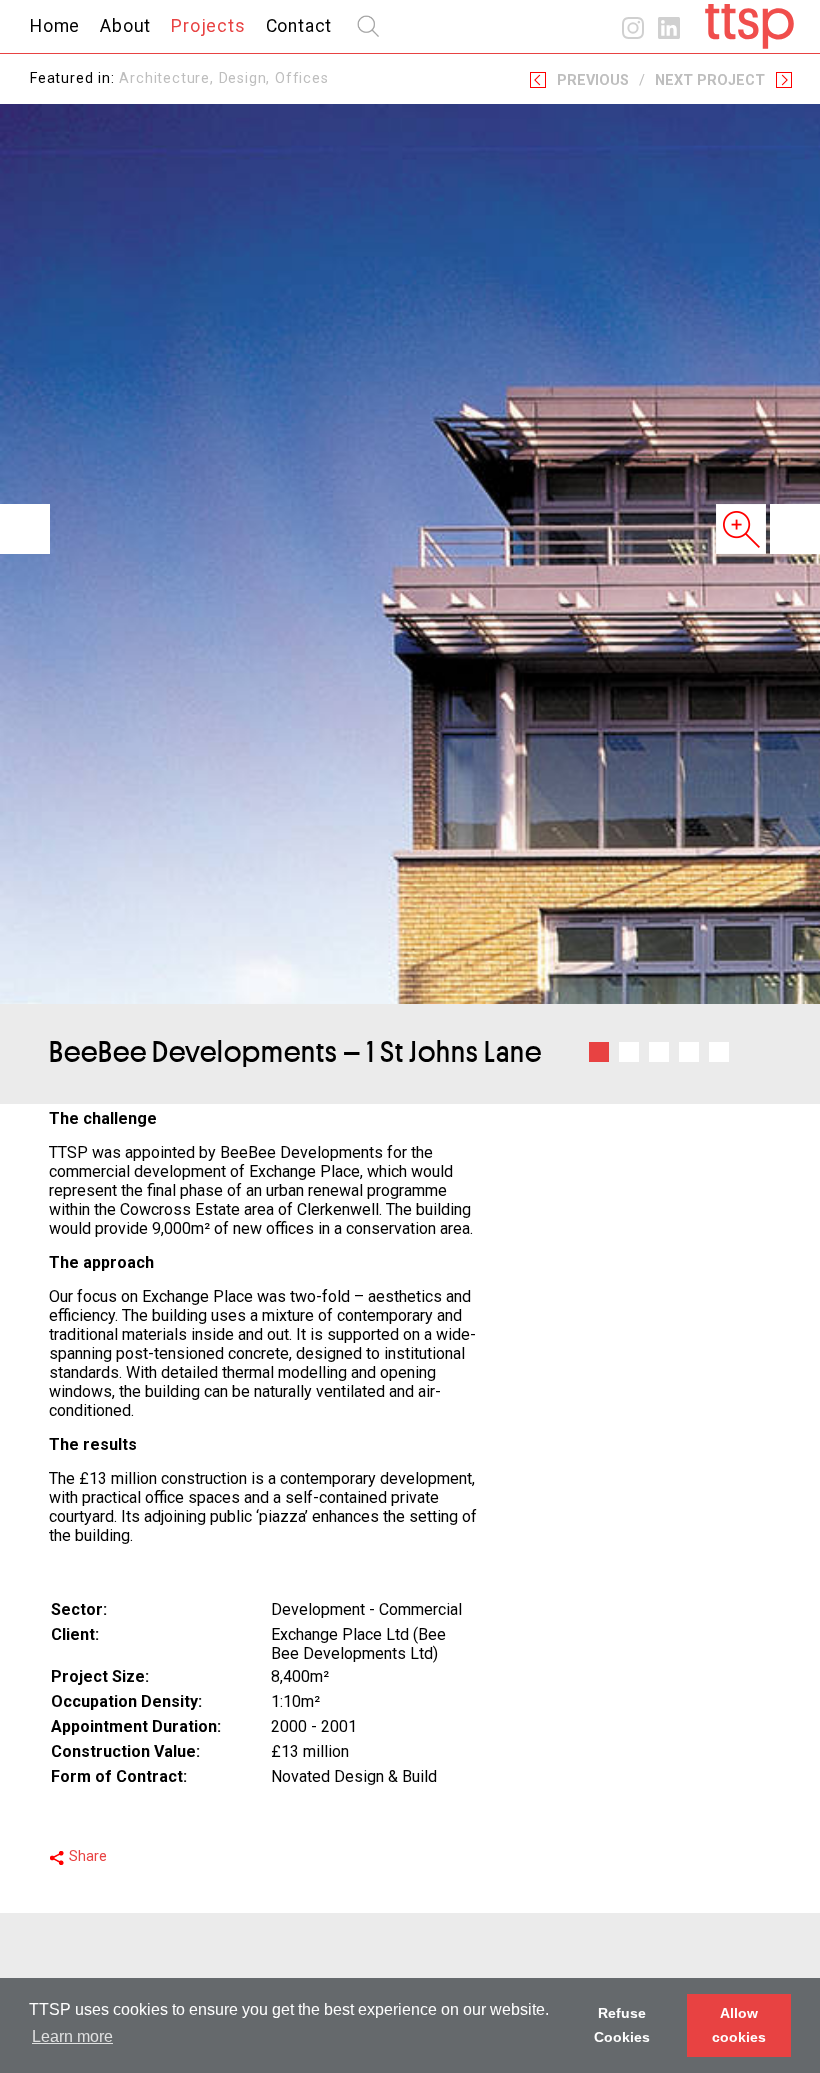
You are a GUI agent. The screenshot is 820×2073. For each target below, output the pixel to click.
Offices (302, 78)
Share (88, 1856)
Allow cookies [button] (739, 2025)
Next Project (710, 80)
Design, (247, 78)
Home (55, 26)
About (125, 26)
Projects (208, 26)
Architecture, (168, 78)
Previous (593, 80)
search (368, 26)
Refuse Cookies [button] (622, 2025)
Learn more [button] (72, 2036)
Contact (299, 26)
